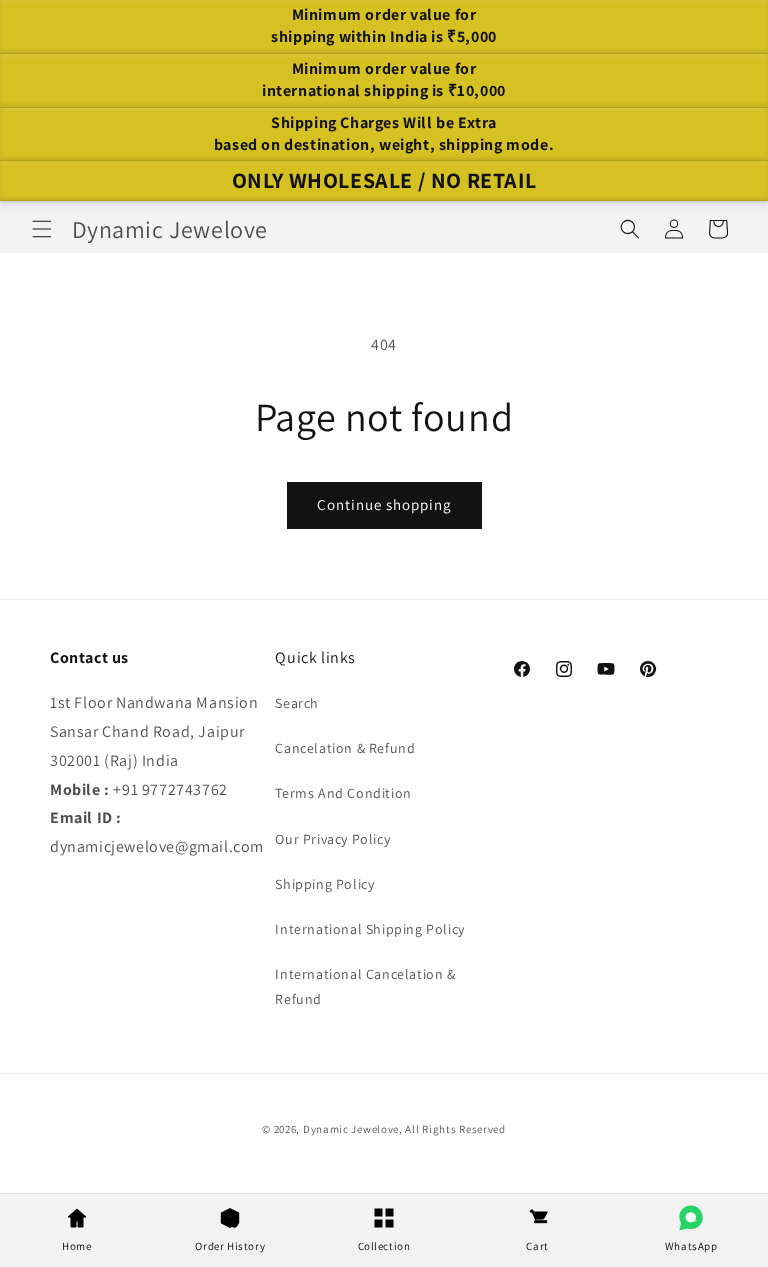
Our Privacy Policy (332, 839)
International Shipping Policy (369, 929)
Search (297, 703)
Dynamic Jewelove (351, 1129)
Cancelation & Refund (345, 748)
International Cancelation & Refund (365, 986)
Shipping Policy (324, 884)
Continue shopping (384, 504)
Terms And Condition (343, 793)
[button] (42, 229)
